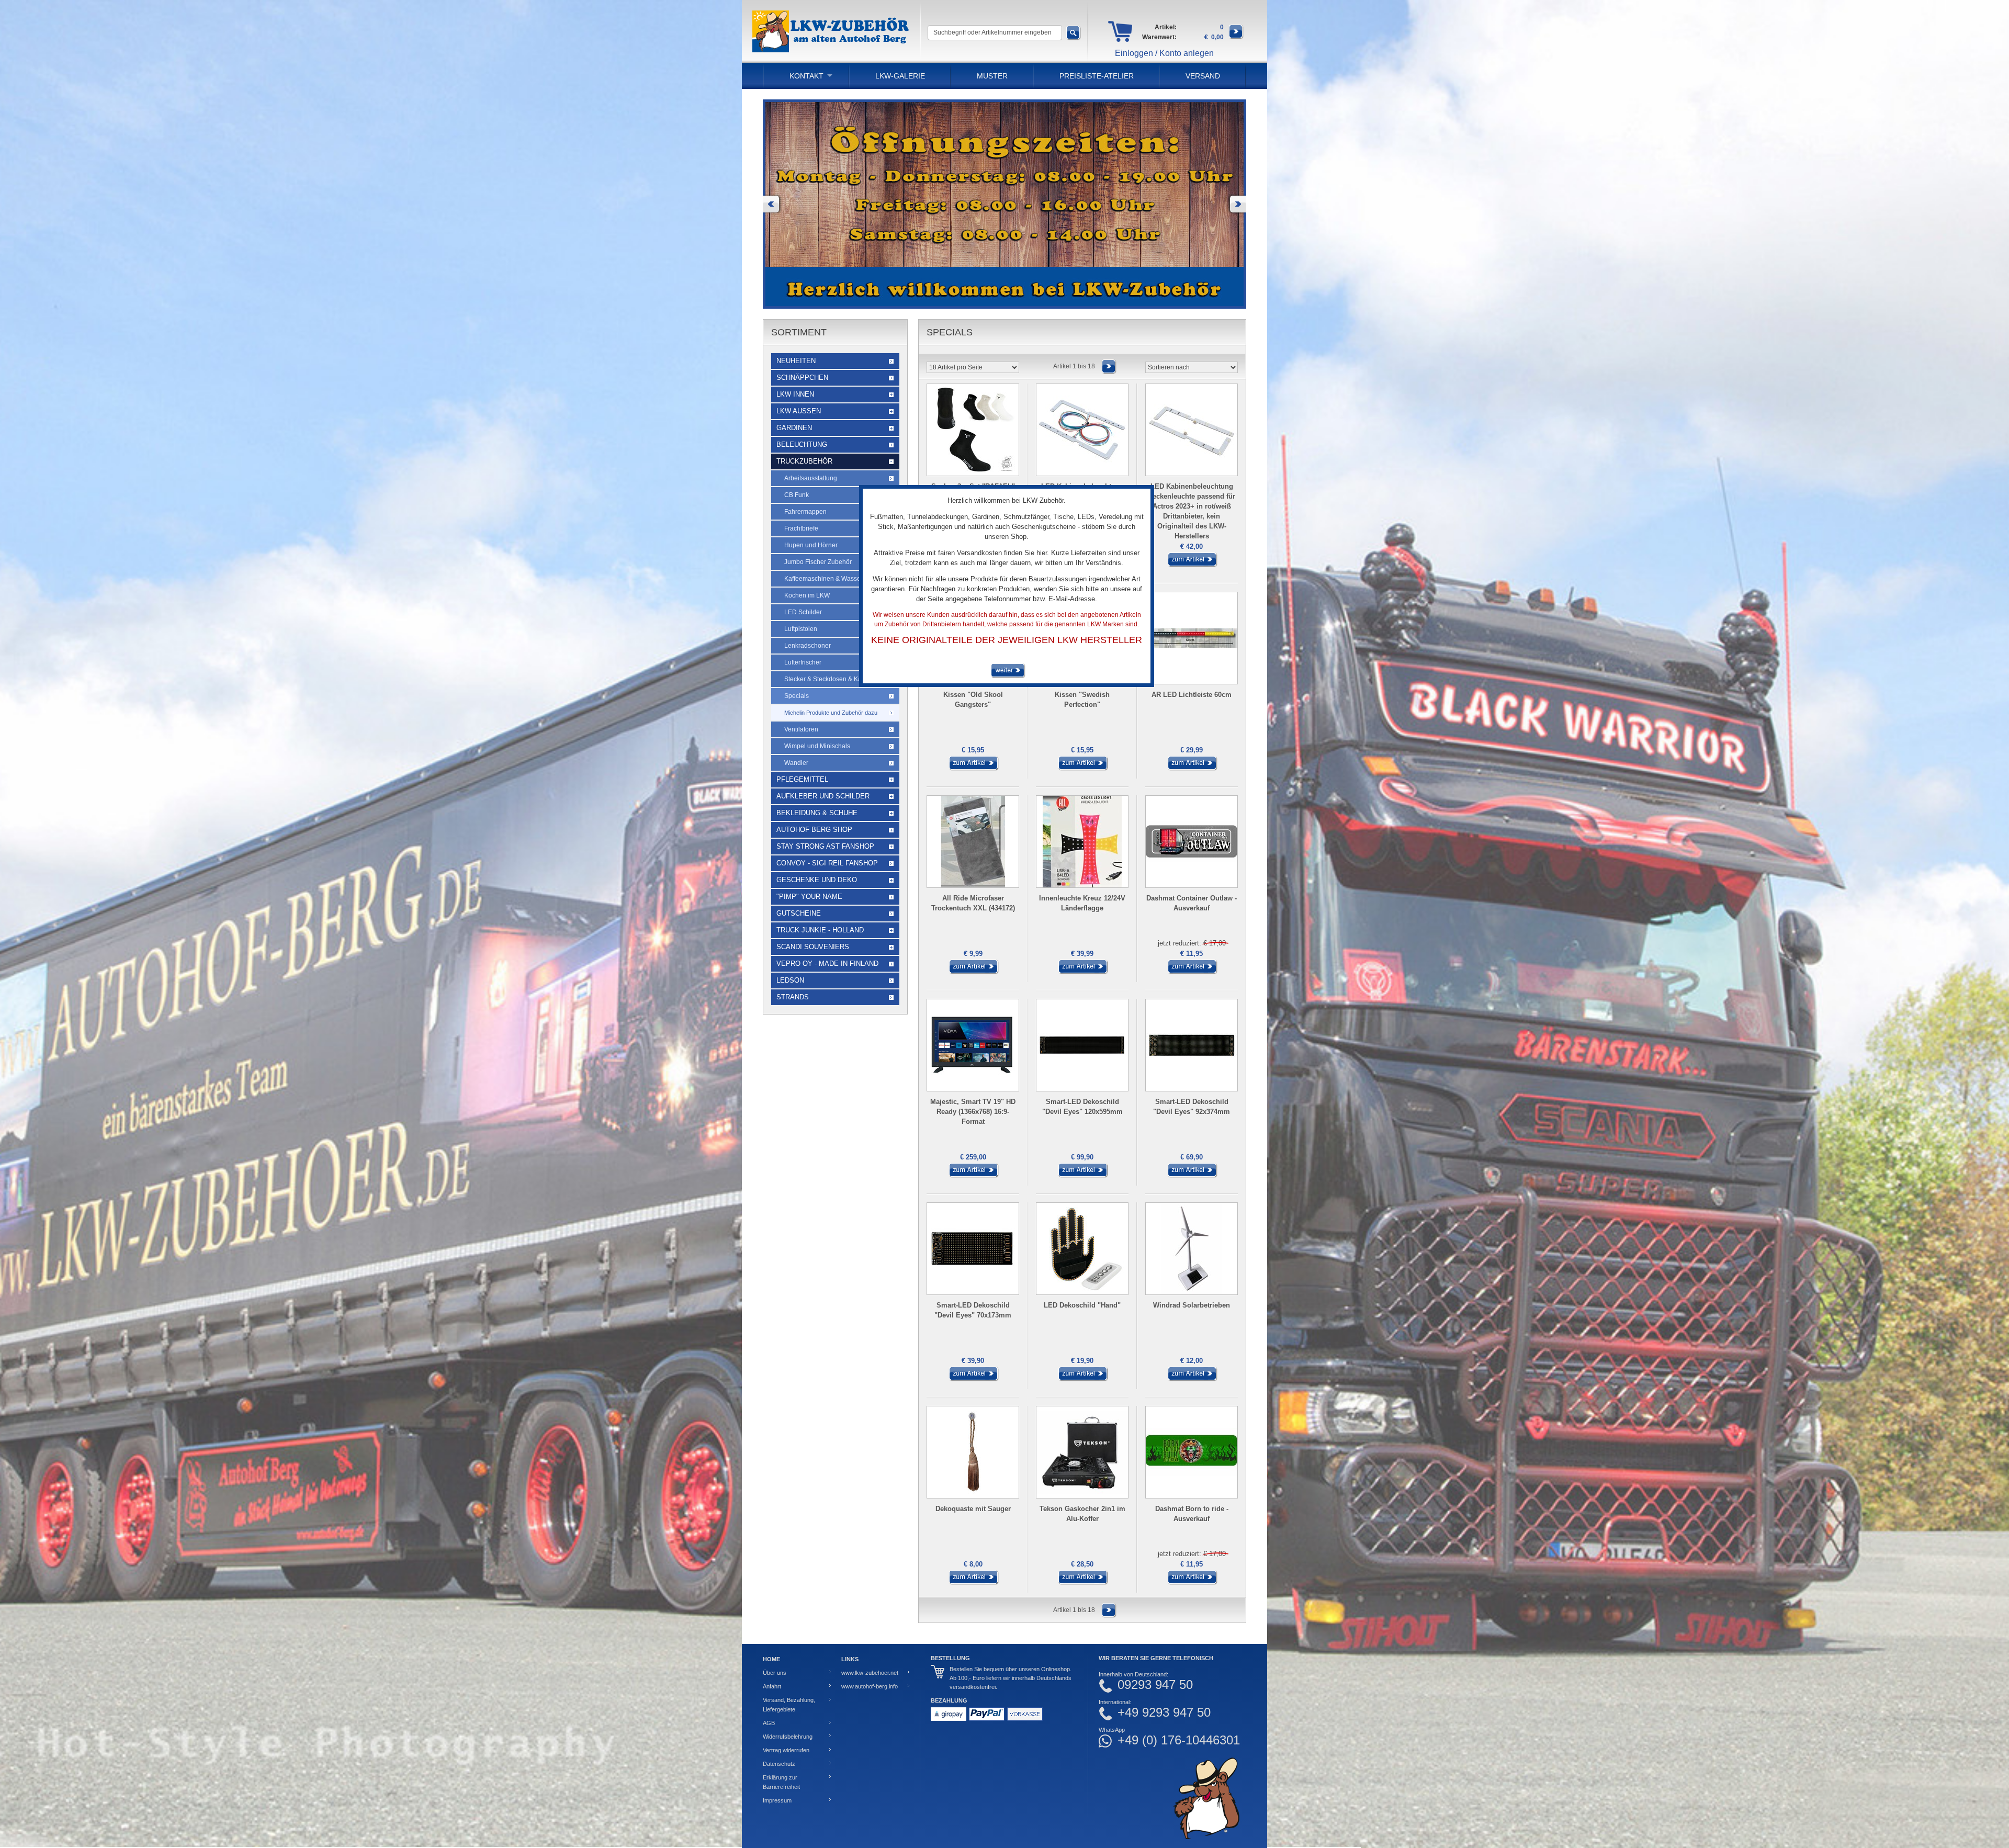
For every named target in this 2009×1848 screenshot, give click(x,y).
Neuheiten (796, 361)
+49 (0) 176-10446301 (1179, 1740)
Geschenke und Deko (817, 880)
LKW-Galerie (900, 76)
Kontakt (806, 76)
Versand (1203, 76)
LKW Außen (799, 411)
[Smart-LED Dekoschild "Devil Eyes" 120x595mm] (1082, 1176)
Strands (793, 997)
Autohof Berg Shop (814, 830)
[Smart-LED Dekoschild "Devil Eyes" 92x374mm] (1192, 1176)
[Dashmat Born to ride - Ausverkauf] (1192, 1583)
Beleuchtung (802, 444)
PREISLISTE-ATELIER (1097, 76)
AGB (769, 1723)
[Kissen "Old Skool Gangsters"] (973, 769)
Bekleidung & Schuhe (817, 813)
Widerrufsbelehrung (788, 1737)
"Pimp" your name (809, 897)
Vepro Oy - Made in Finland (827, 964)
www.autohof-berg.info (870, 1686)
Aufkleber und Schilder (823, 796)
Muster (992, 76)
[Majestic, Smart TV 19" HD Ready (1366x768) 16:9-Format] (973, 1176)
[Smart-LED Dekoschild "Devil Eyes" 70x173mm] (973, 1379)
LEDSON (790, 980)
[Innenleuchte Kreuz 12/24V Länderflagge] (1082, 972)
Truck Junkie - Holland (820, 930)
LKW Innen (795, 394)
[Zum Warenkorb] (1236, 37)
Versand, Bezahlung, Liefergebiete (789, 1705)
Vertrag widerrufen (786, 1750)
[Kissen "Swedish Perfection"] (1082, 769)
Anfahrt (772, 1686)
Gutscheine (799, 913)
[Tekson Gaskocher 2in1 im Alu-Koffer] (1082, 1583)
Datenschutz (779, 1764)
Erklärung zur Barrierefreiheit (781, 1782)
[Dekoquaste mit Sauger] (973, 1583)
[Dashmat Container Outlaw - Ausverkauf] (1192, 972)
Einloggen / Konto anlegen (1164, 53)
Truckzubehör (804, 461)
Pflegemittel (802, 779)
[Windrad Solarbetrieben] (1192, 1379)
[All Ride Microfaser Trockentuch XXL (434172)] (973, 972)
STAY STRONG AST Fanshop (825, 846)
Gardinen (794, 428)
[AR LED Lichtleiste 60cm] (1192, 769)
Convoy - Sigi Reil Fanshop (827, 863)
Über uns (775, 1673)
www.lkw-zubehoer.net (870, 1673)
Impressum (777, 1800)
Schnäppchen (802, 378)
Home (771, 1659)
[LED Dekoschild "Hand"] (1082, 1379)
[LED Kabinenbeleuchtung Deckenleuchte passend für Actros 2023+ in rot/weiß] (1192, 565)
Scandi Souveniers (813, 947)
